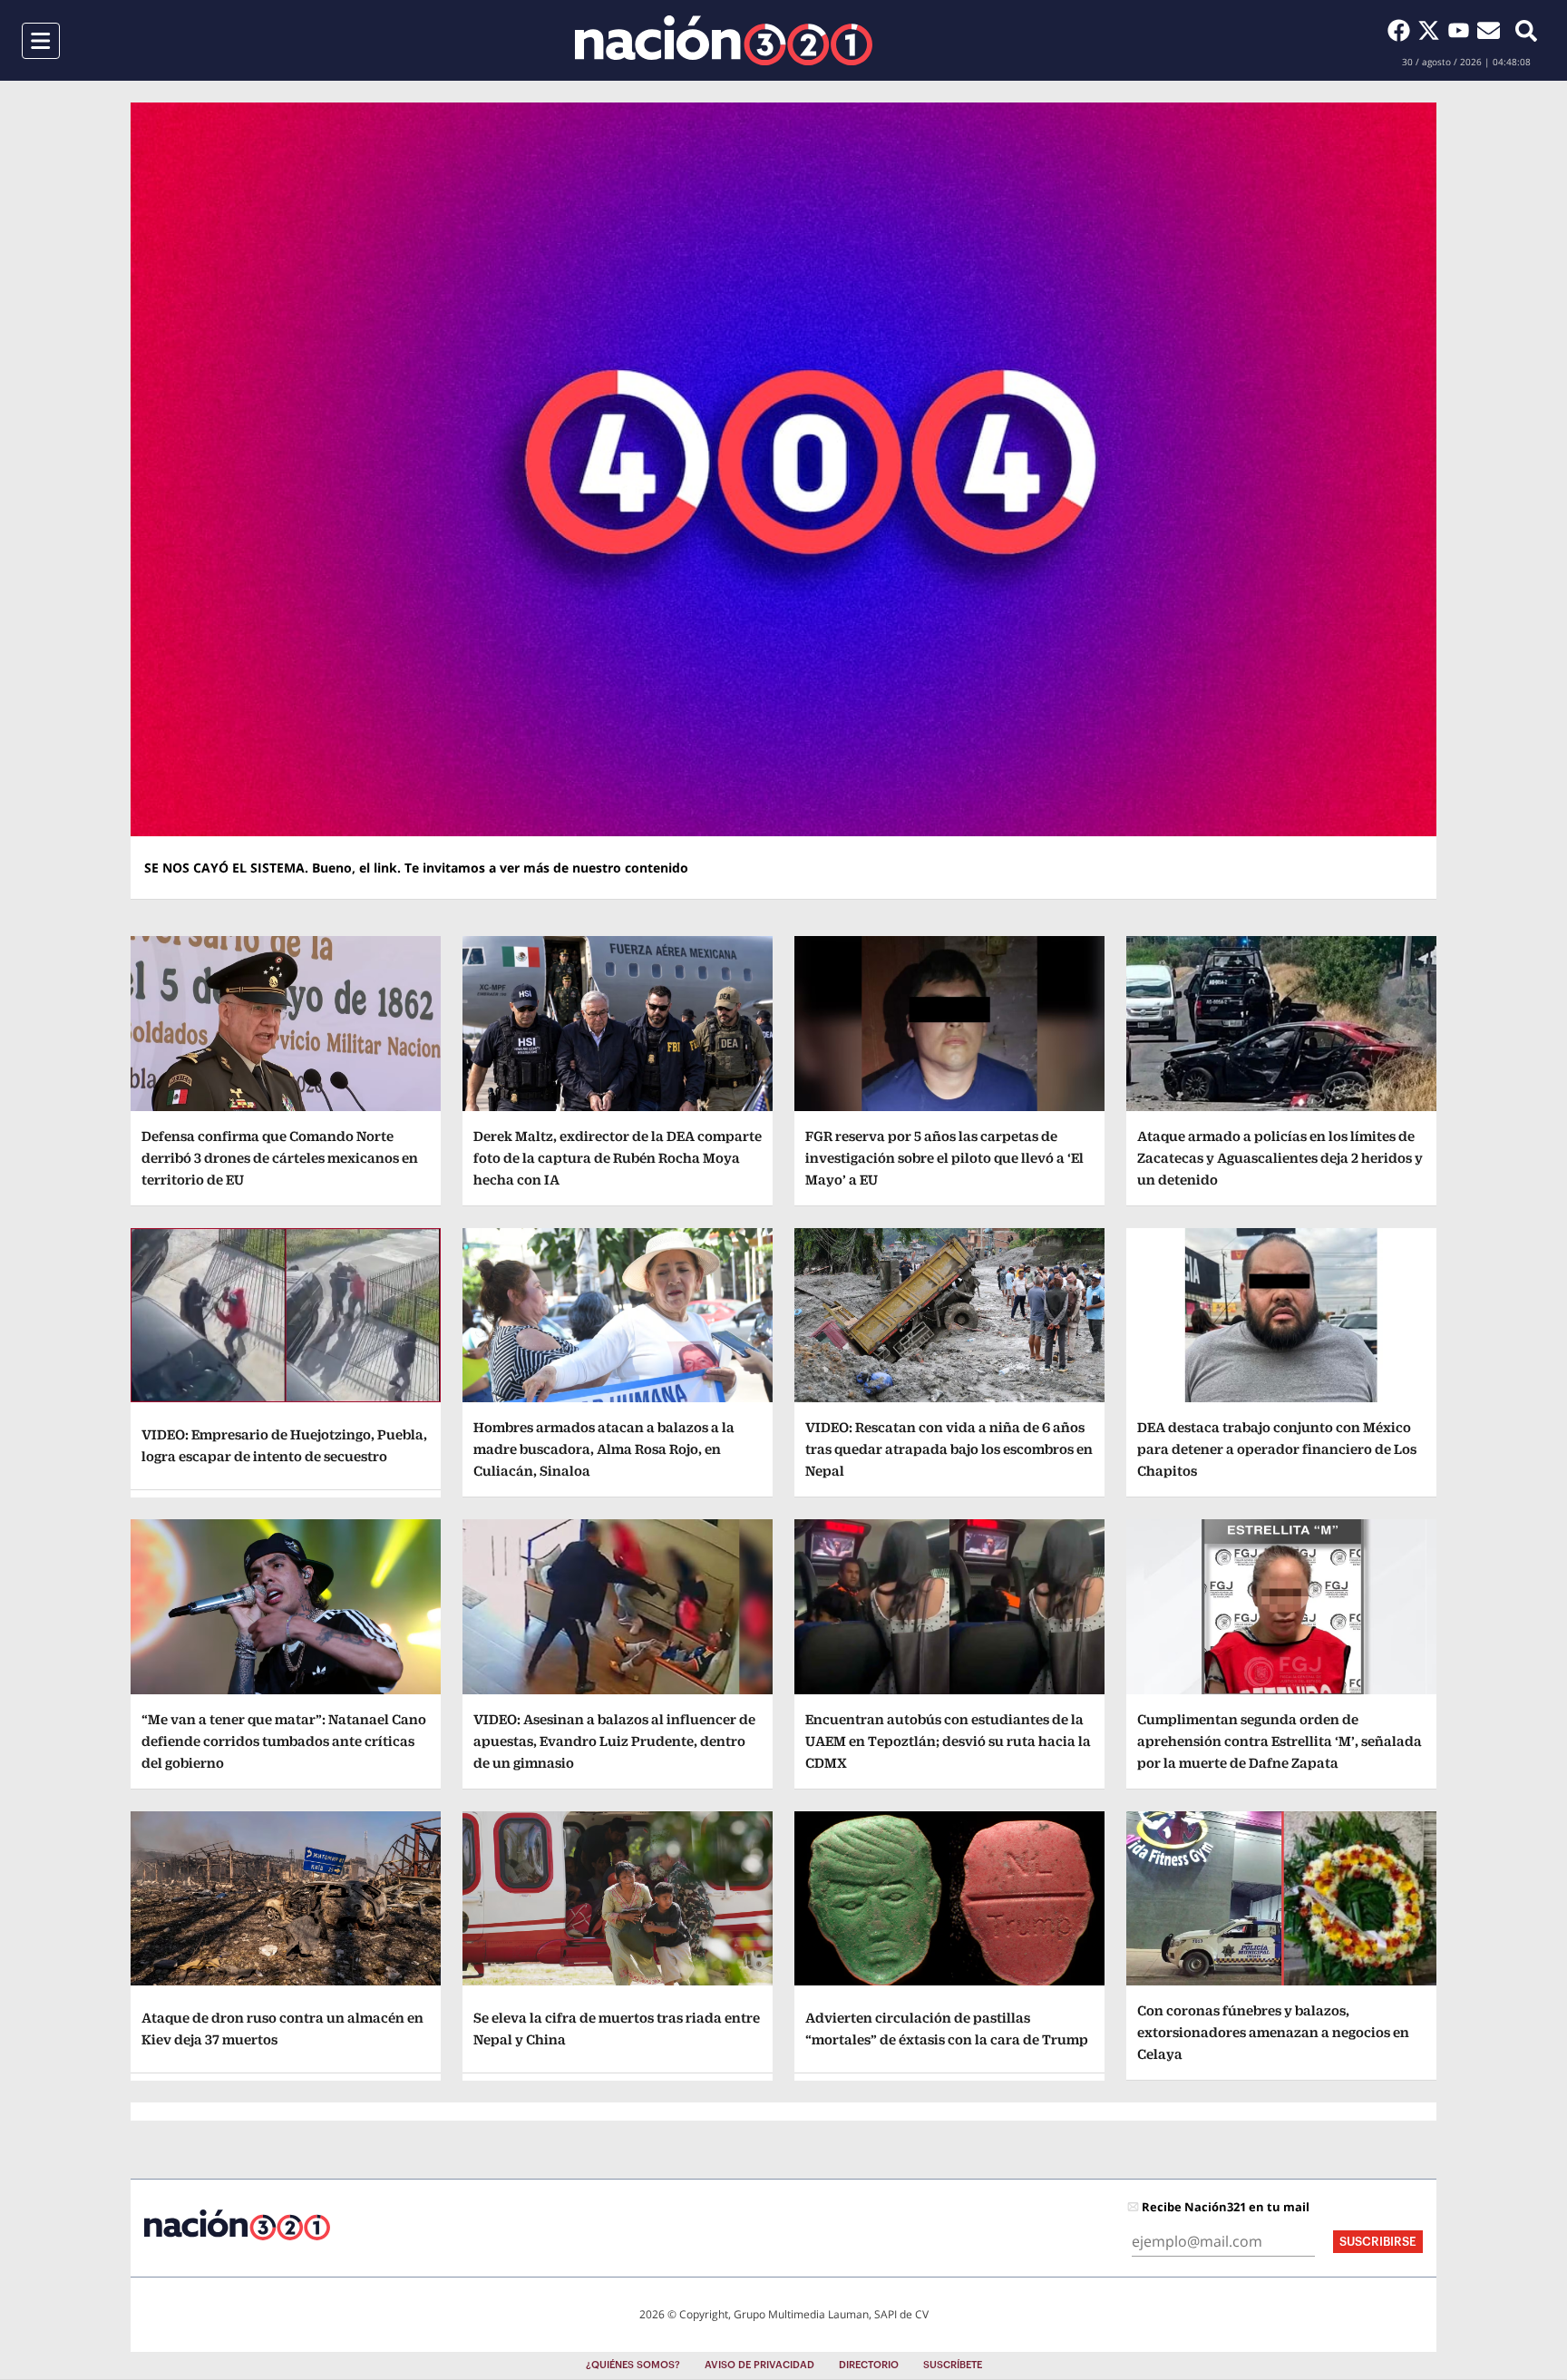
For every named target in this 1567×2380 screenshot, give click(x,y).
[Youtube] (1462, 30)
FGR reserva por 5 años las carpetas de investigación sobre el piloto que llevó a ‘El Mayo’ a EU (944, 1158)
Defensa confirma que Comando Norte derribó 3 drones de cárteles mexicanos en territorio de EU (280, 1158)
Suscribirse (1378, 2242)
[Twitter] (1432, 30)
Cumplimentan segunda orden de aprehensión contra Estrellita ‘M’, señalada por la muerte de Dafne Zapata (1280, 1741)
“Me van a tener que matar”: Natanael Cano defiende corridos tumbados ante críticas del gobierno (284, 1741)
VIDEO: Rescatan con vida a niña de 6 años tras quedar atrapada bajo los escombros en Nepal (949, 1449)
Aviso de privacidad (759, 2365)
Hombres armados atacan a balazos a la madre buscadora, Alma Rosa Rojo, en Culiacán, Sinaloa (604, 1449)
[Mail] (1489, 30)
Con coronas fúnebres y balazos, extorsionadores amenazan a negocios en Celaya (1273, 2032)
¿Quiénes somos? (633, 2365)
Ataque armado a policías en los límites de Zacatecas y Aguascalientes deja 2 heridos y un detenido (1280, 1158)
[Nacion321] (724, 40)
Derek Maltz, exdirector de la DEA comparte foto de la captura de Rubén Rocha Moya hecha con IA (618, 1158)
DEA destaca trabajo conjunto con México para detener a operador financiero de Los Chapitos (1277, 1449)
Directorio (869, 2365)
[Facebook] (1402, 30)
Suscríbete (953, 2365)
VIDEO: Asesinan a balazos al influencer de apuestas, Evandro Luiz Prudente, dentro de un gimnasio (614, 1741)
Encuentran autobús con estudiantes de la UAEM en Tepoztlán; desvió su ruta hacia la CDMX (948, 1741)
